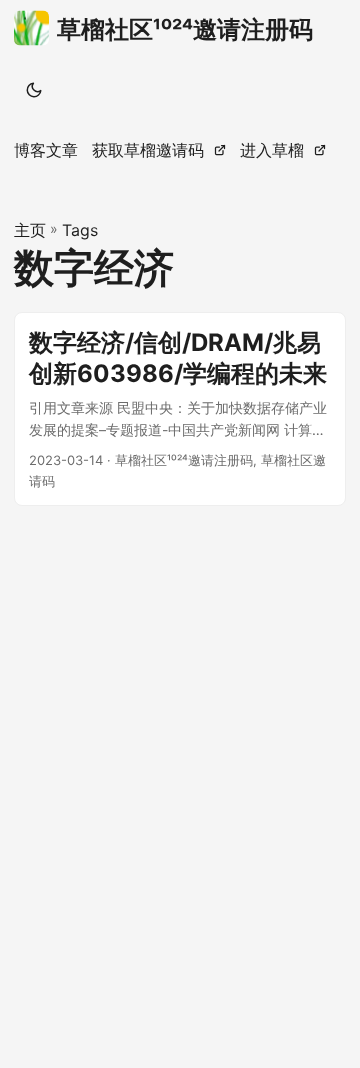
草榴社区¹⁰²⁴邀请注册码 (185, 29)
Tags (80, 230)
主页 (30, 230)
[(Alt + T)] (34, 90)
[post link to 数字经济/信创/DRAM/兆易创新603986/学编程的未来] (180, 409)
